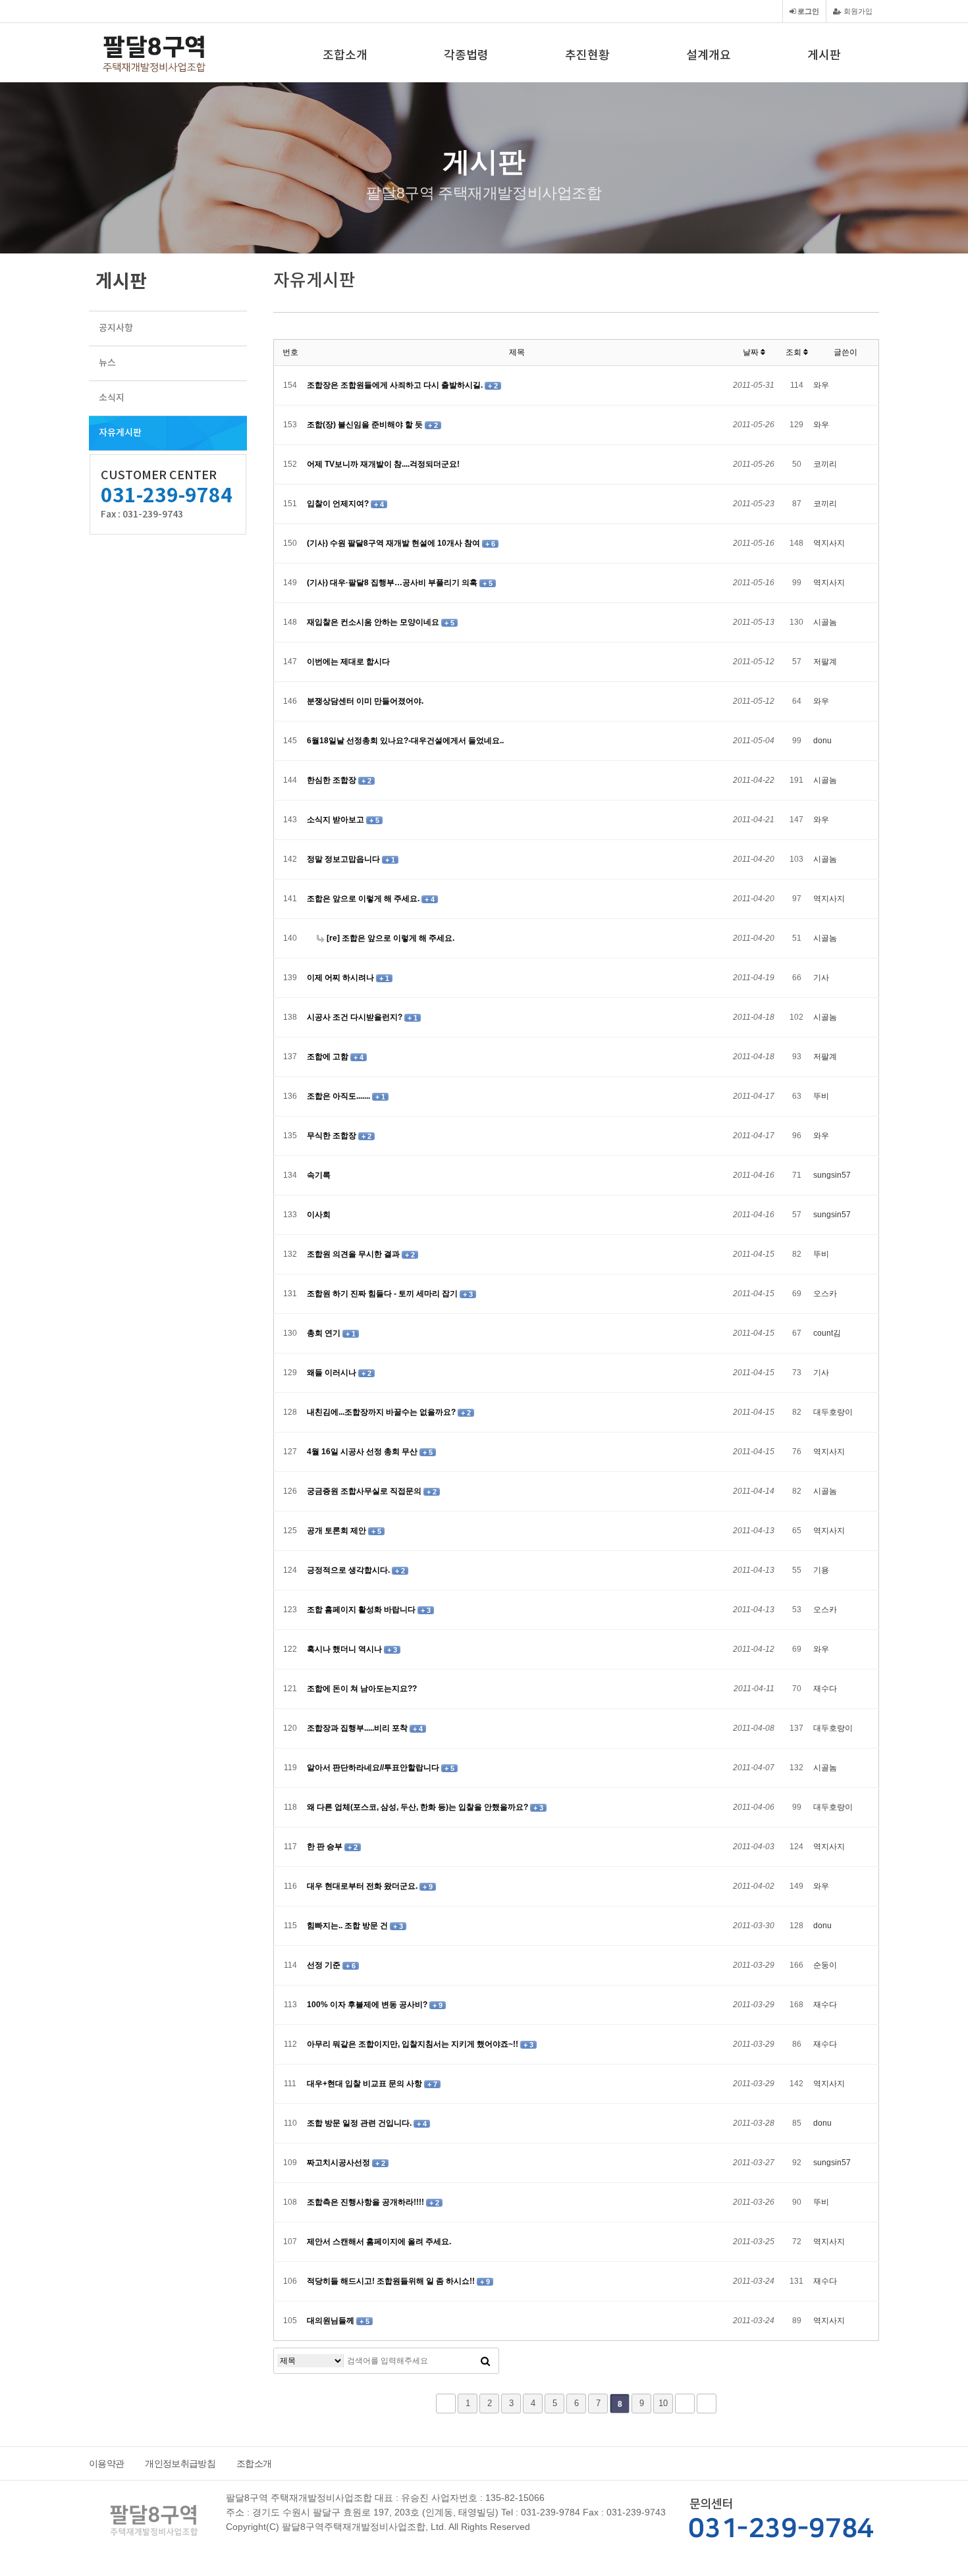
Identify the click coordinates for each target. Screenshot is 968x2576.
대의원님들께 (332, 2321)
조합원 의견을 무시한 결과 (354, 1254)
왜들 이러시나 (333, 1373)
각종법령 (466, 56)
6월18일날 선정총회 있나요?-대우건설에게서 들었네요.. (405, 741)
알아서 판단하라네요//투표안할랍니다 (374, 1768)
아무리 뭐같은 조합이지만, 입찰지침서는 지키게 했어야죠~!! (414, 2044)
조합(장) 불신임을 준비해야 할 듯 (366, 425)
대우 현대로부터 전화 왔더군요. (363, 1886)
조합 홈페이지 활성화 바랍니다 (362, 1610)
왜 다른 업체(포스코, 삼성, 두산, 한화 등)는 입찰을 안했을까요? (418, 1807)
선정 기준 (325, 1965)
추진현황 (587, 56)
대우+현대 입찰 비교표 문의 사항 (365, 2084)
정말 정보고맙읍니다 (344, 859)
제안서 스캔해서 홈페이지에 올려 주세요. (379, 2242)
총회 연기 (325, 1333)
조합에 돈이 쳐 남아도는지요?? (362, 1689)
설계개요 (709, 56)
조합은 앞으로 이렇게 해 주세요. (364, 899)
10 (663, 2403)
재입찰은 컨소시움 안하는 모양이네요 (374, 622)
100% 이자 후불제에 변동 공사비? (368, 2005)
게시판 (824, 56)
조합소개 (345, 56)
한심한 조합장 (333, 780)
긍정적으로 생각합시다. (349, 1570)
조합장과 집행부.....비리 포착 (358, 1728)
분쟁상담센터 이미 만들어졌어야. (365, 701)
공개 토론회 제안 (337, 1531)
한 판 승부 (326, 1847)
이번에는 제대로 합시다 (348, 662)
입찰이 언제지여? (339, 504)
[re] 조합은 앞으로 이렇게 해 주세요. (390, 938)
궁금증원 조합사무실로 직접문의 (365, 1491)
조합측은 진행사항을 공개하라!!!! (366, 2202)
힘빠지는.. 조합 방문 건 (348, 1926)
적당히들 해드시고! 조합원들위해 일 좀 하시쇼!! (392, 2281)
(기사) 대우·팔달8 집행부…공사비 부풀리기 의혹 (393, 583)
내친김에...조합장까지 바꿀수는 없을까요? (382, 1412)
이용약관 (106, 2463)
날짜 (752, 352)
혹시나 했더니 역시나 (345, 1649)
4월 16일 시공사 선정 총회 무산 (363, 1452)
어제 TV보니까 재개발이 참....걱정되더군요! (383, 464)
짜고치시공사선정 (339, 2163)
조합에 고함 (329, 1057)
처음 (446, 2404)
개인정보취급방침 (180, 2463)
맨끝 (707, 2404)
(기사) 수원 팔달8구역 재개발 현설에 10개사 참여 (394, 543)
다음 (685, 2404)
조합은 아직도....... (339, 1096)
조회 (794, 352)
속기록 (319, 1175)
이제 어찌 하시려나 (341, 978)
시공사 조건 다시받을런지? (356, 1017)
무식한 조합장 (333, 1136)
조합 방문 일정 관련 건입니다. (360, 2123)
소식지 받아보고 (336, 820)
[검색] (485, 2361)
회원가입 (857, 11)
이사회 (319, 1215)
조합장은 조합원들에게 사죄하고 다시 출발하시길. (396, 385)
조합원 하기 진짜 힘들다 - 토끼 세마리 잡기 (383, 1294)
